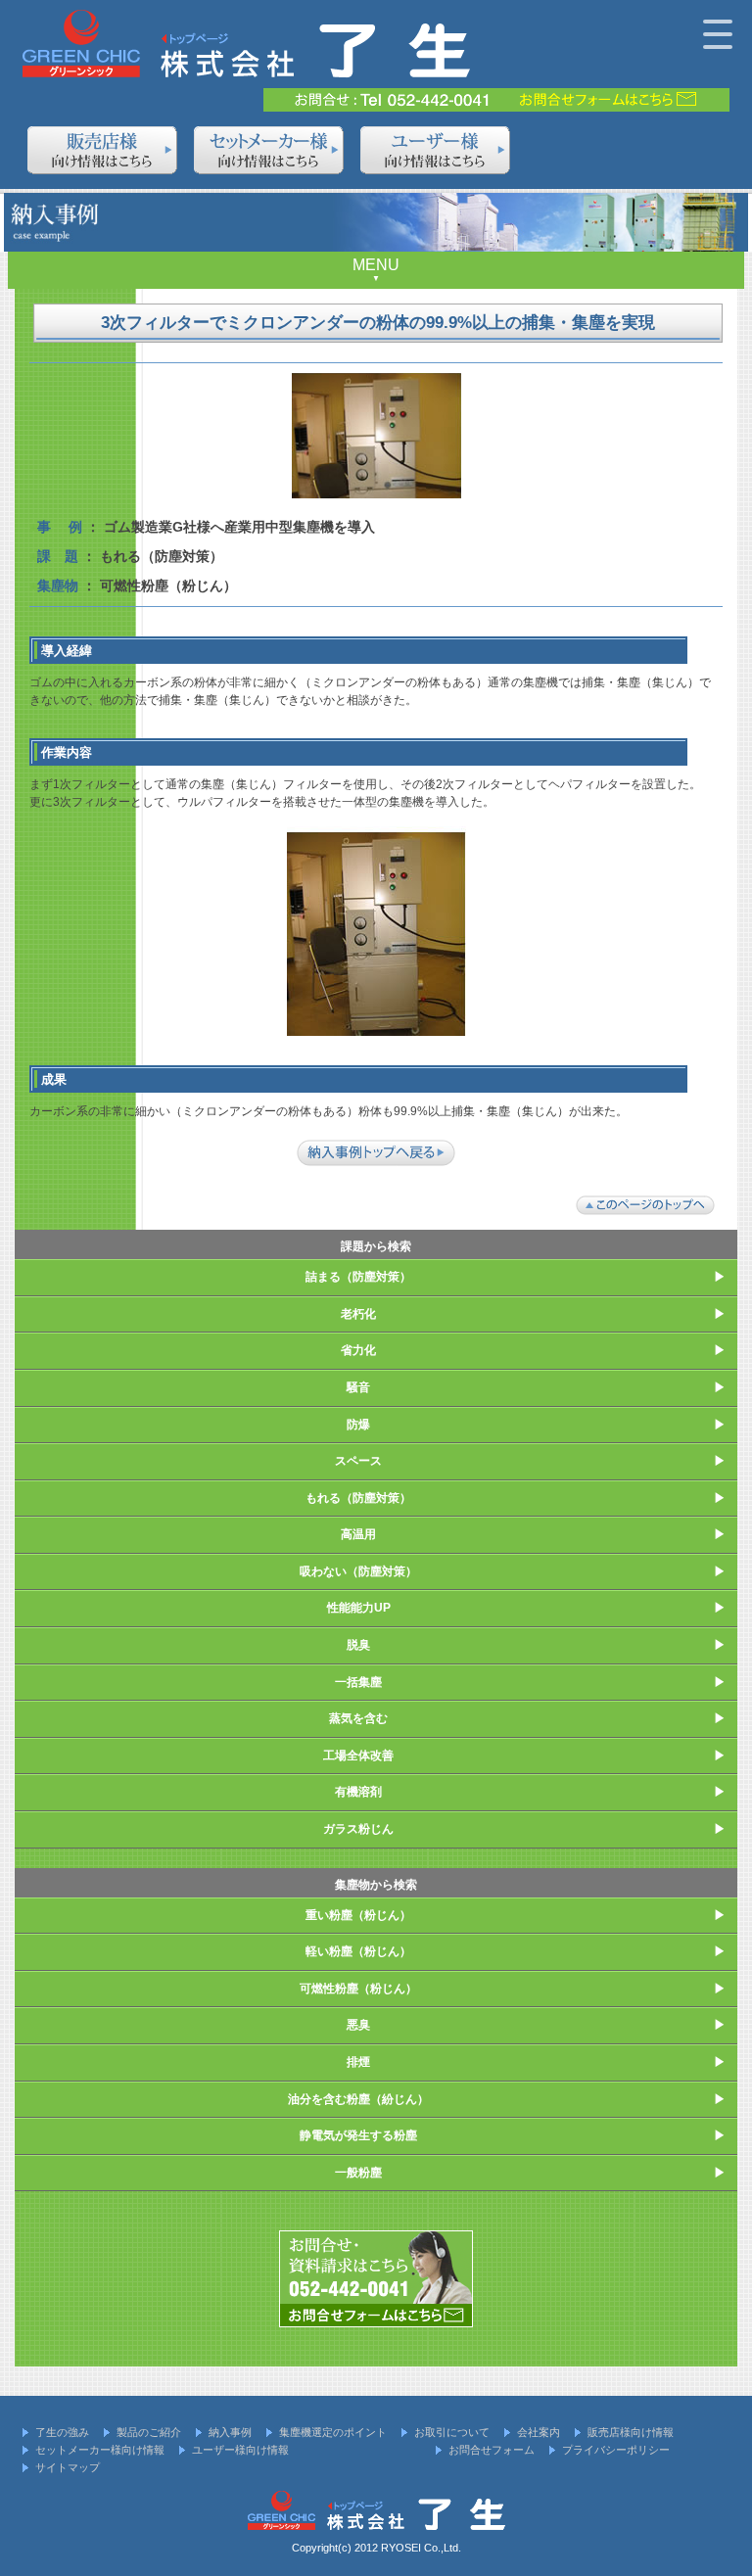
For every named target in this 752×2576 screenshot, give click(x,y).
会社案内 (539, 2432)
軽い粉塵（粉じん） (358, 1951)
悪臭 (358, 2025)
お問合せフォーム (492, 2450)
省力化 (358, 1350)
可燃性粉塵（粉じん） (358, 1989)
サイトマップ (68, 2467)
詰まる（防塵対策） (358, 1277)
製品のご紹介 (149, 2432)
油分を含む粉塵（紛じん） (358, 2099)
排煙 (358, 2062)
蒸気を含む (358, 1718)
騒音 (358, 1387)
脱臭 (358, 1645)
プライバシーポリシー (616, 2450)
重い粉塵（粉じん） (358, 1915)
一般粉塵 (358, 2173)
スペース (358, 1461)
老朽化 (358, 1314)
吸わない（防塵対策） (358, 1571)
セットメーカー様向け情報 (100, 2450)
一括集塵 (358, 1682)
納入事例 (230, 2432)
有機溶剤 (358, 1792)
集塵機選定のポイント (333, 2432)
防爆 (358, 1425)
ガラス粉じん (358, 1829)
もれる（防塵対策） (358, 1498)
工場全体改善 (358, 1756)
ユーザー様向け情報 (240, 2450)
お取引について (452, 2432)
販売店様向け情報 (631, 2432)
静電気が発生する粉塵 (358, 2135)
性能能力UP (359, 1608)
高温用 (358, 1534)
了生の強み (62, 2432)
